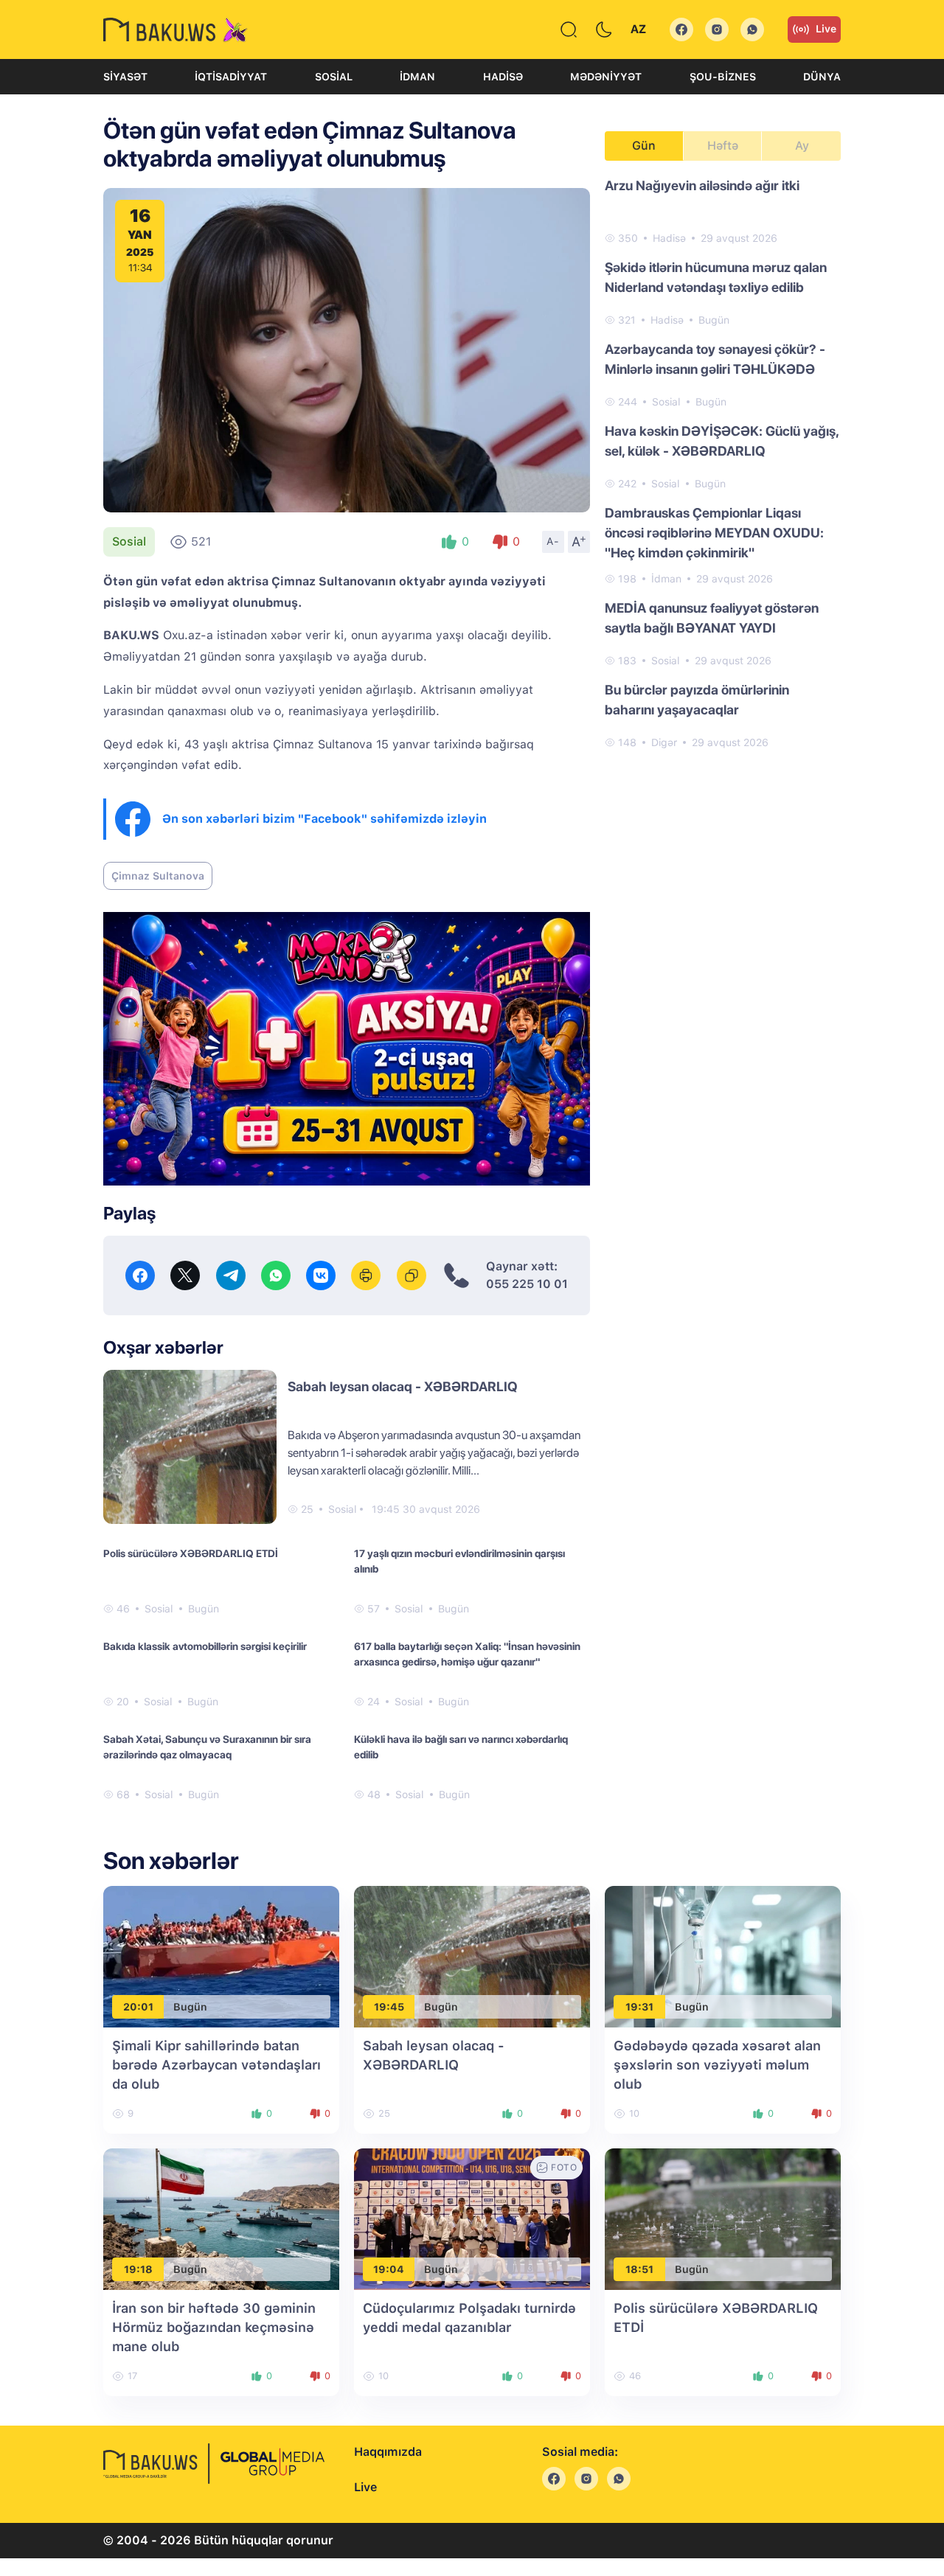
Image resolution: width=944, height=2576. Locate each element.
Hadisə (503, 77)
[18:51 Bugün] (723, 2219)
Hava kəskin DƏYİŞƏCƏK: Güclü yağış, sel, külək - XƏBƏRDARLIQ (722, 441)
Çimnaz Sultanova (158, 876)
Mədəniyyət (606, 77)
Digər (664, 742)
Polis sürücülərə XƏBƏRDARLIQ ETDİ (191, 1553)
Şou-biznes (723, 77)
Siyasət (125, 77)
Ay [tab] (802, 146)
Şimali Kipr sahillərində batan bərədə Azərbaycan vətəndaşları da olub (216, 2065)
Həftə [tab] (723, 146)
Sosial (334, 77)
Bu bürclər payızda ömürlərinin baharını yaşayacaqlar (697, 700)
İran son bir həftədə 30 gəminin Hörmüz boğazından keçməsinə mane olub (214, 2327)
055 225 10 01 (527, 1284)
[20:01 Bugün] (221, 1956)
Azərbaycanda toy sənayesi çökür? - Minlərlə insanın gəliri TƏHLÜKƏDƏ (715, 359)
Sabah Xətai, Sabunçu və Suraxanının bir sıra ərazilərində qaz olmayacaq (207, 1747)
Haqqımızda (388, 2452)
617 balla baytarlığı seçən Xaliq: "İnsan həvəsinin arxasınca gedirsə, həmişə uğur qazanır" (467, 1654)
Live (826, 29)
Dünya (822, 77)
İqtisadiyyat (231, 77)
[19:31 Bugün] (723, 1956)
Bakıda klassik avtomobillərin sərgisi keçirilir (205, 1646)
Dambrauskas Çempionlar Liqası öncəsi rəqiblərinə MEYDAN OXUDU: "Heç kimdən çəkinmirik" (714, 533)
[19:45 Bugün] (472, 1956)
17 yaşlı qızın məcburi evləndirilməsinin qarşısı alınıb (459, 1561)
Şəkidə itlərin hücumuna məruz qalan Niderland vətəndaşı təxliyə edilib (716, 277)
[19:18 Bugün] (221, 2219)
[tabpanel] (723, 463)
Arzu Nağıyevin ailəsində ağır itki (702, 185)
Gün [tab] (644, 146)
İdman (417, 77)
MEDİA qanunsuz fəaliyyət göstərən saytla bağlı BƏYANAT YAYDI (712, 618)
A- (553, 541)
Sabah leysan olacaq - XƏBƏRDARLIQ (403, 1386)
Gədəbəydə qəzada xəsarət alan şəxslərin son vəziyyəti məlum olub (717, 2065)
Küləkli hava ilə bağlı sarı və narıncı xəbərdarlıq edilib (461, 1747)
